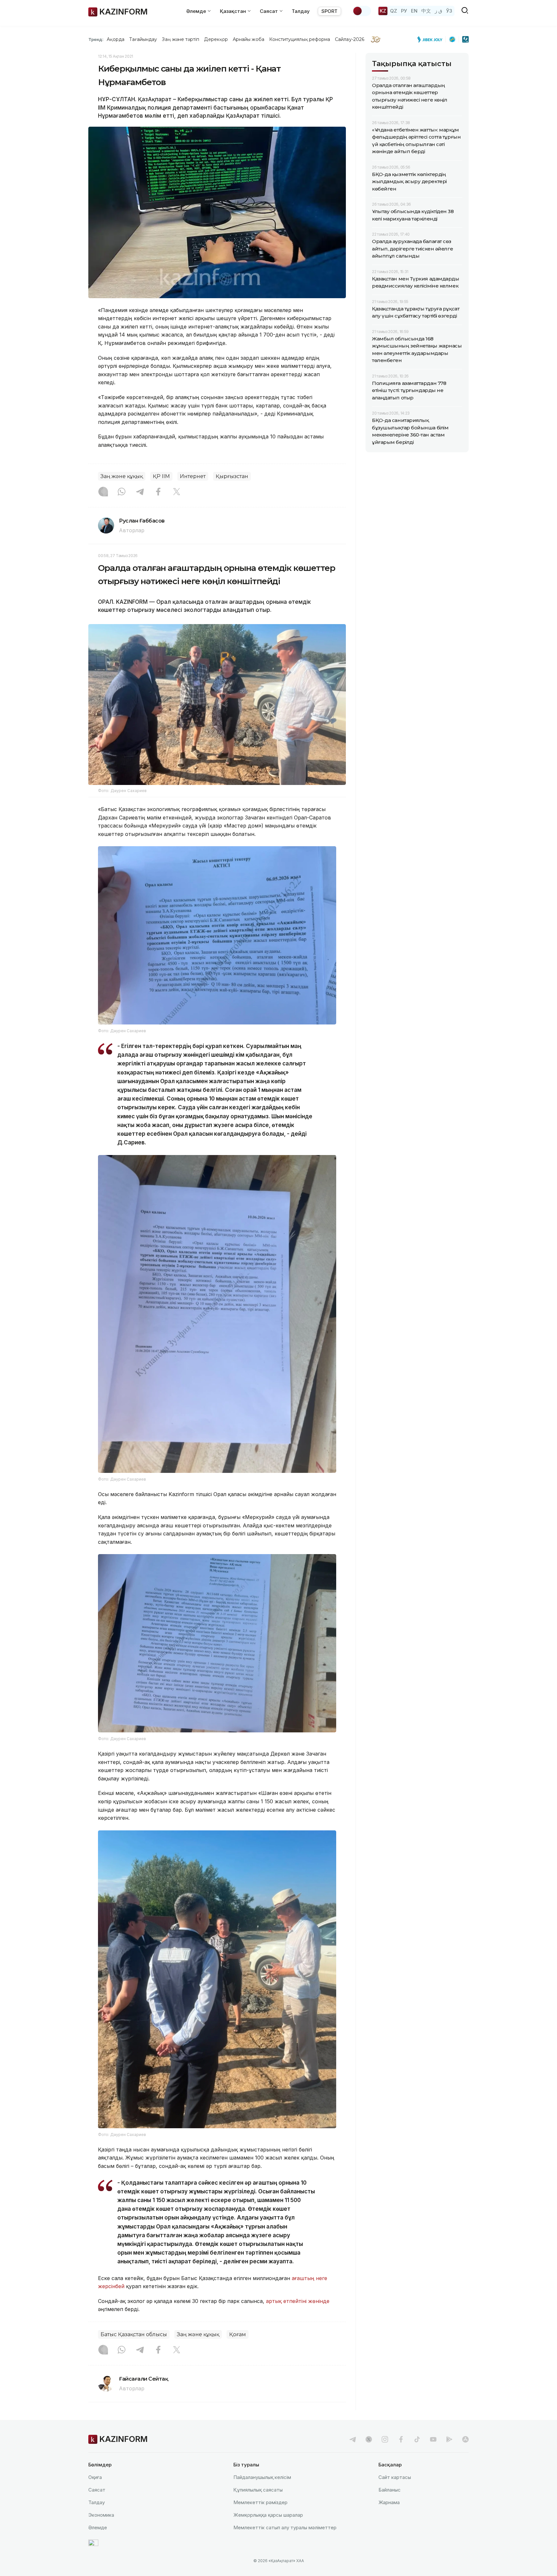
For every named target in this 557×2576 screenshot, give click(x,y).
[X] (177, 492)
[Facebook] (158, 492)
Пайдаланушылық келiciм (262, 2477)
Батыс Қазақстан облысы (134, 2334)
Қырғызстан (232, 476)
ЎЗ (449, 11)
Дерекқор (216, 39)
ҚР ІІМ (161, 476)
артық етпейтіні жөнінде (298, 2301)
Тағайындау (143, 39)
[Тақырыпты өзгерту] (362, 11)
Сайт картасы (395, 2477)
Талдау (301, 11)
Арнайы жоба (249, 39)
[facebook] (401, 2439)
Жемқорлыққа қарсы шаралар (268, 2515)
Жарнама (389, 2502)
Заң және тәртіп (181, 39)
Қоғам (238, 2334)
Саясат (97, 2490)
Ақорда (115, 39)
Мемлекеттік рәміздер (260, 2502)
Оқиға (95, 2477)
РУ (404, 11)
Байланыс (390, 2490)
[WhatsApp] (122, 492)
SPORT (329, 11)
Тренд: (96, 39)
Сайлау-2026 (350, 39)
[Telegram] (140, 492)
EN (414, 11)
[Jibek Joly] (432, 39)
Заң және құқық (122, 476)
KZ (383, 11)
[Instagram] (103, 492)
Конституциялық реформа (300, 39)
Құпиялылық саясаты (258, 2490)
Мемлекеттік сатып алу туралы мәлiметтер (285, 2527)
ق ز (439, 11)
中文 (426, 11)
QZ (394, 11)
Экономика (101, 2515)
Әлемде (98, 2527)
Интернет (193, 476)
